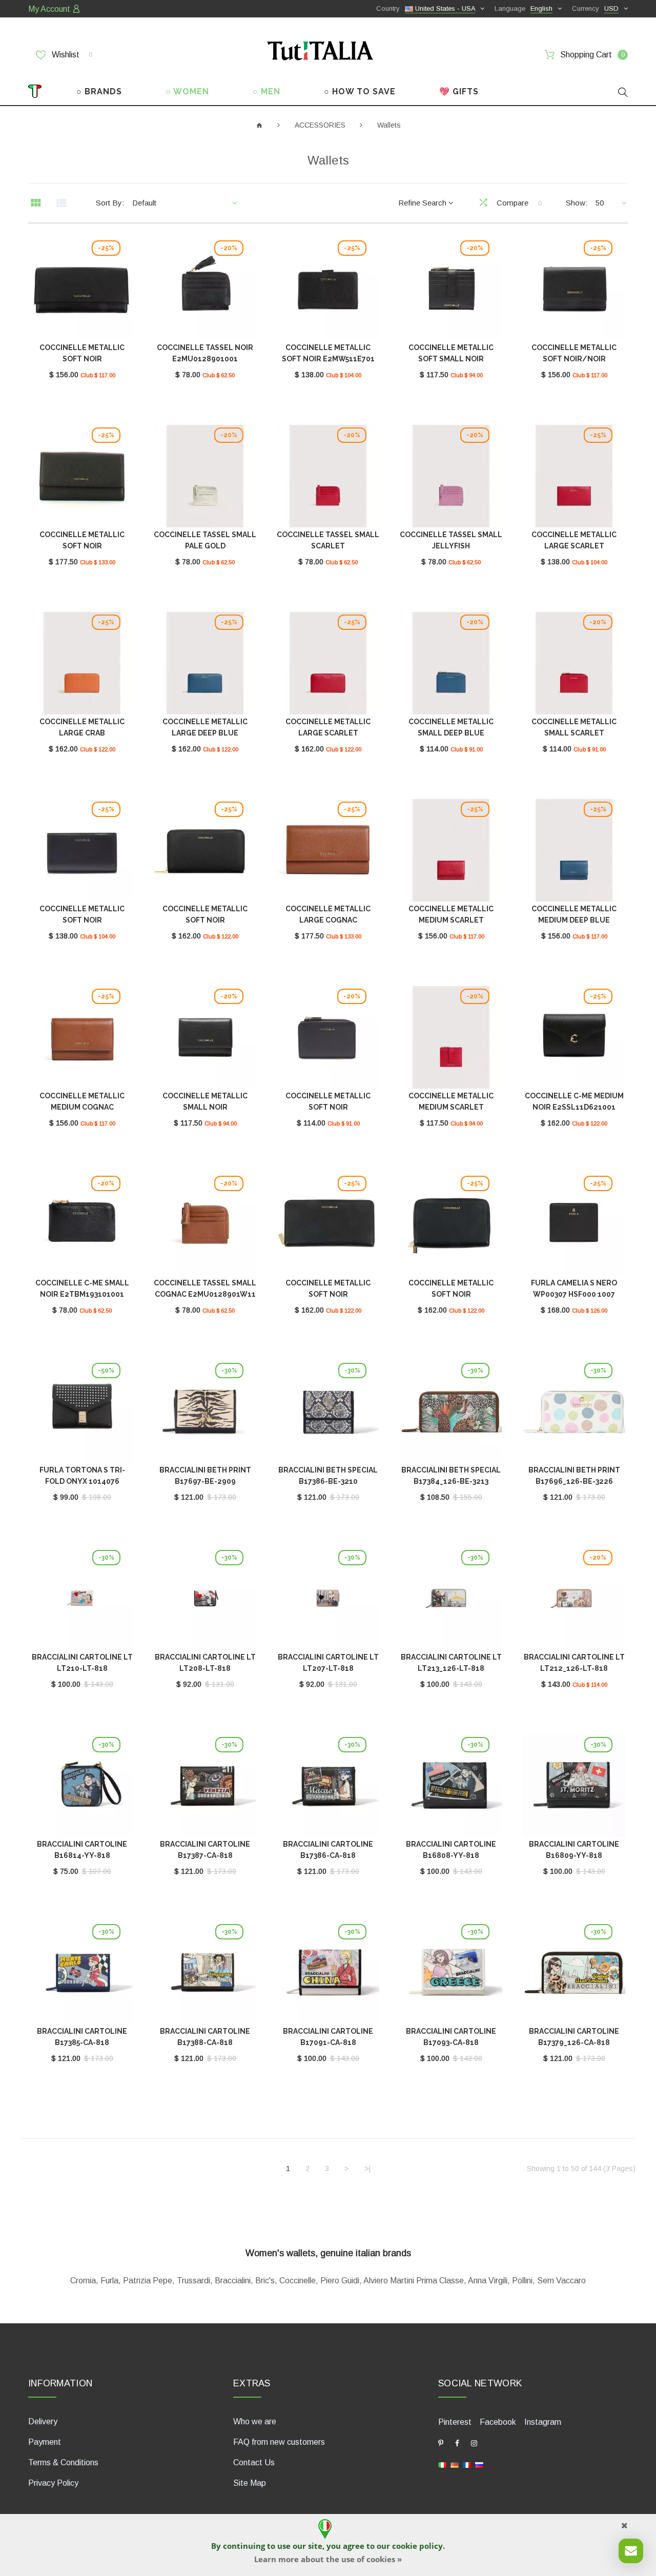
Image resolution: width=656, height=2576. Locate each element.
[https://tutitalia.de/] (455, 2465)
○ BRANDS (99, 91)
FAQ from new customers (279, 2442)
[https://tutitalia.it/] (442, 2465)
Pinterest (455, 2422)
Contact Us (254, 2462)
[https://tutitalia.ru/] (479, 2465)
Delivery (43, 2421)
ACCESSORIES (320, 125)
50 (600, 203)
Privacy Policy (53, 2483)
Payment (45, 2442)
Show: (577, 203)
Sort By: (110, 203)
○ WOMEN (187, 91)
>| (367, 2169)
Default (144, 203)
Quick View (82, 291)
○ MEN (266, 91)
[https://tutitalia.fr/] (467, 2465)
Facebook (498, 2422)
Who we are (255, 2421)
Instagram (543, 2422)
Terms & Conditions (63, 2462)
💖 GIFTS (459, 91)
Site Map (250, 2483)
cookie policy (417, 2546)
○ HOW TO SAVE (360, 91)
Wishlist (71, 55)
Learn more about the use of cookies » (328, 2559)
